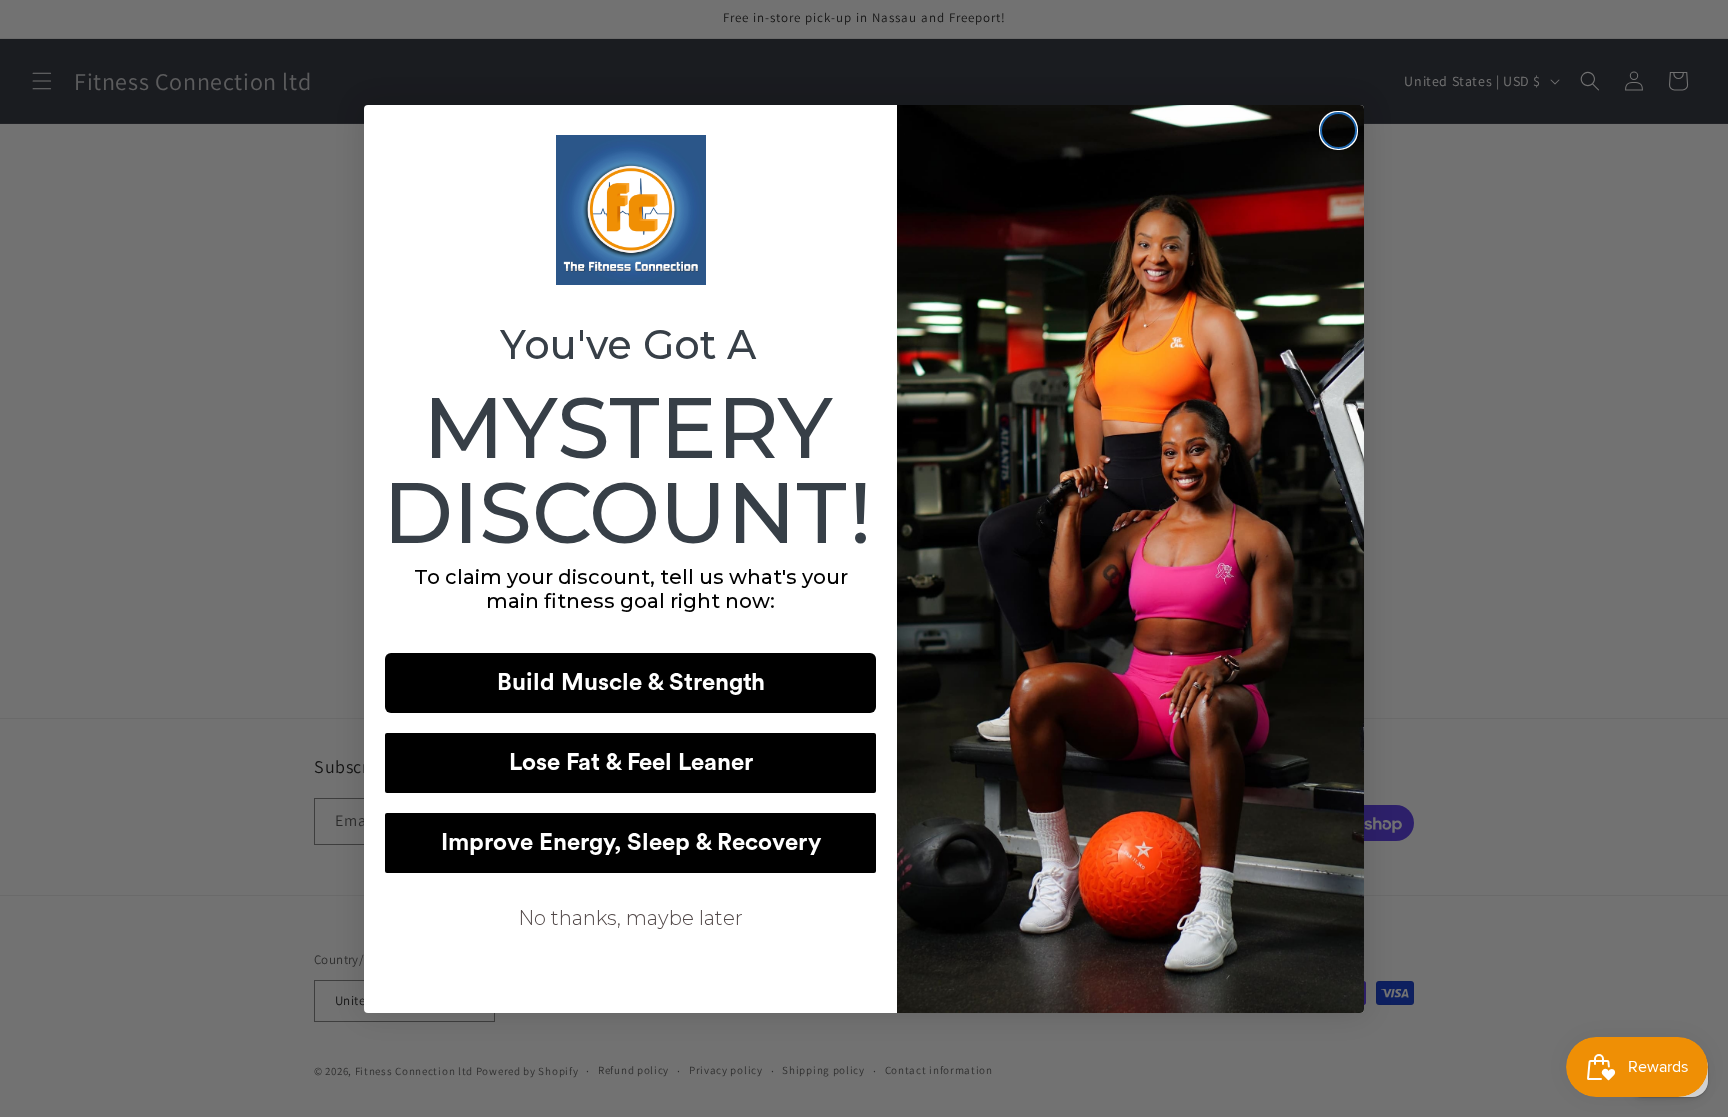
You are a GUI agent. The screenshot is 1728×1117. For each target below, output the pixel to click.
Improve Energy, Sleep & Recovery (631, 843)
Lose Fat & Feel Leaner (631, 763)
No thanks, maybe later (630, 918)
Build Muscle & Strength (631, 683)
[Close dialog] (1338, 130)
